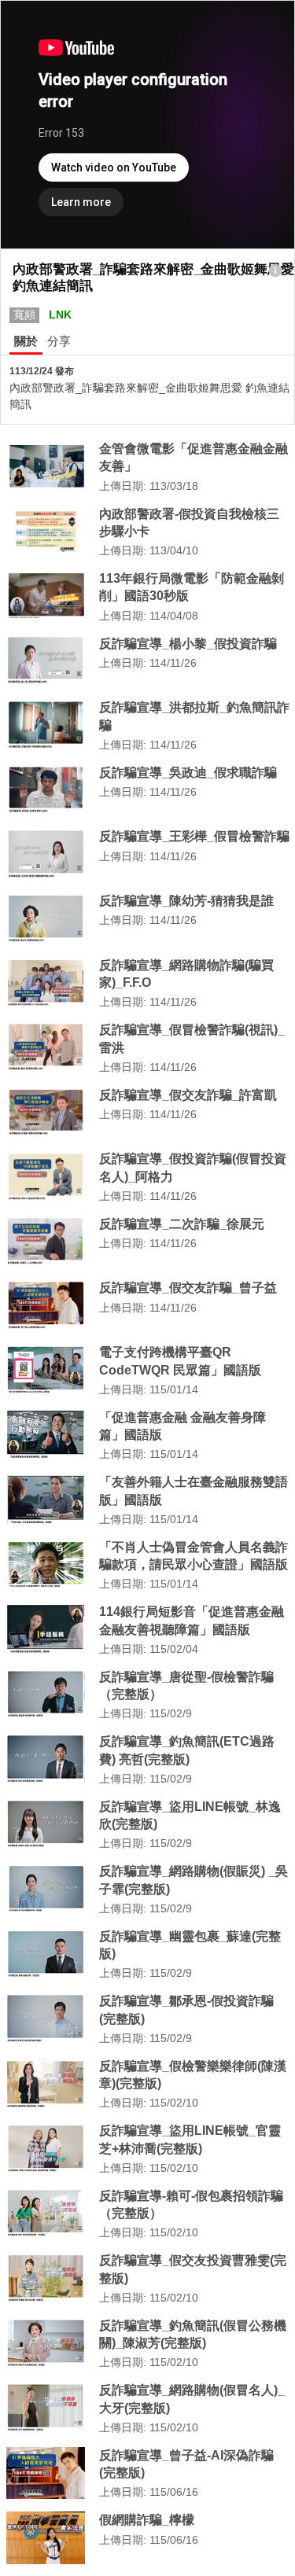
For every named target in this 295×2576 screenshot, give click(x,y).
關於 (26, 341)
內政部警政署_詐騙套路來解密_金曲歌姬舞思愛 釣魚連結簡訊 (149, 396)
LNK (60, 315)
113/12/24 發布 (42, 371)
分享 (59, 341)
